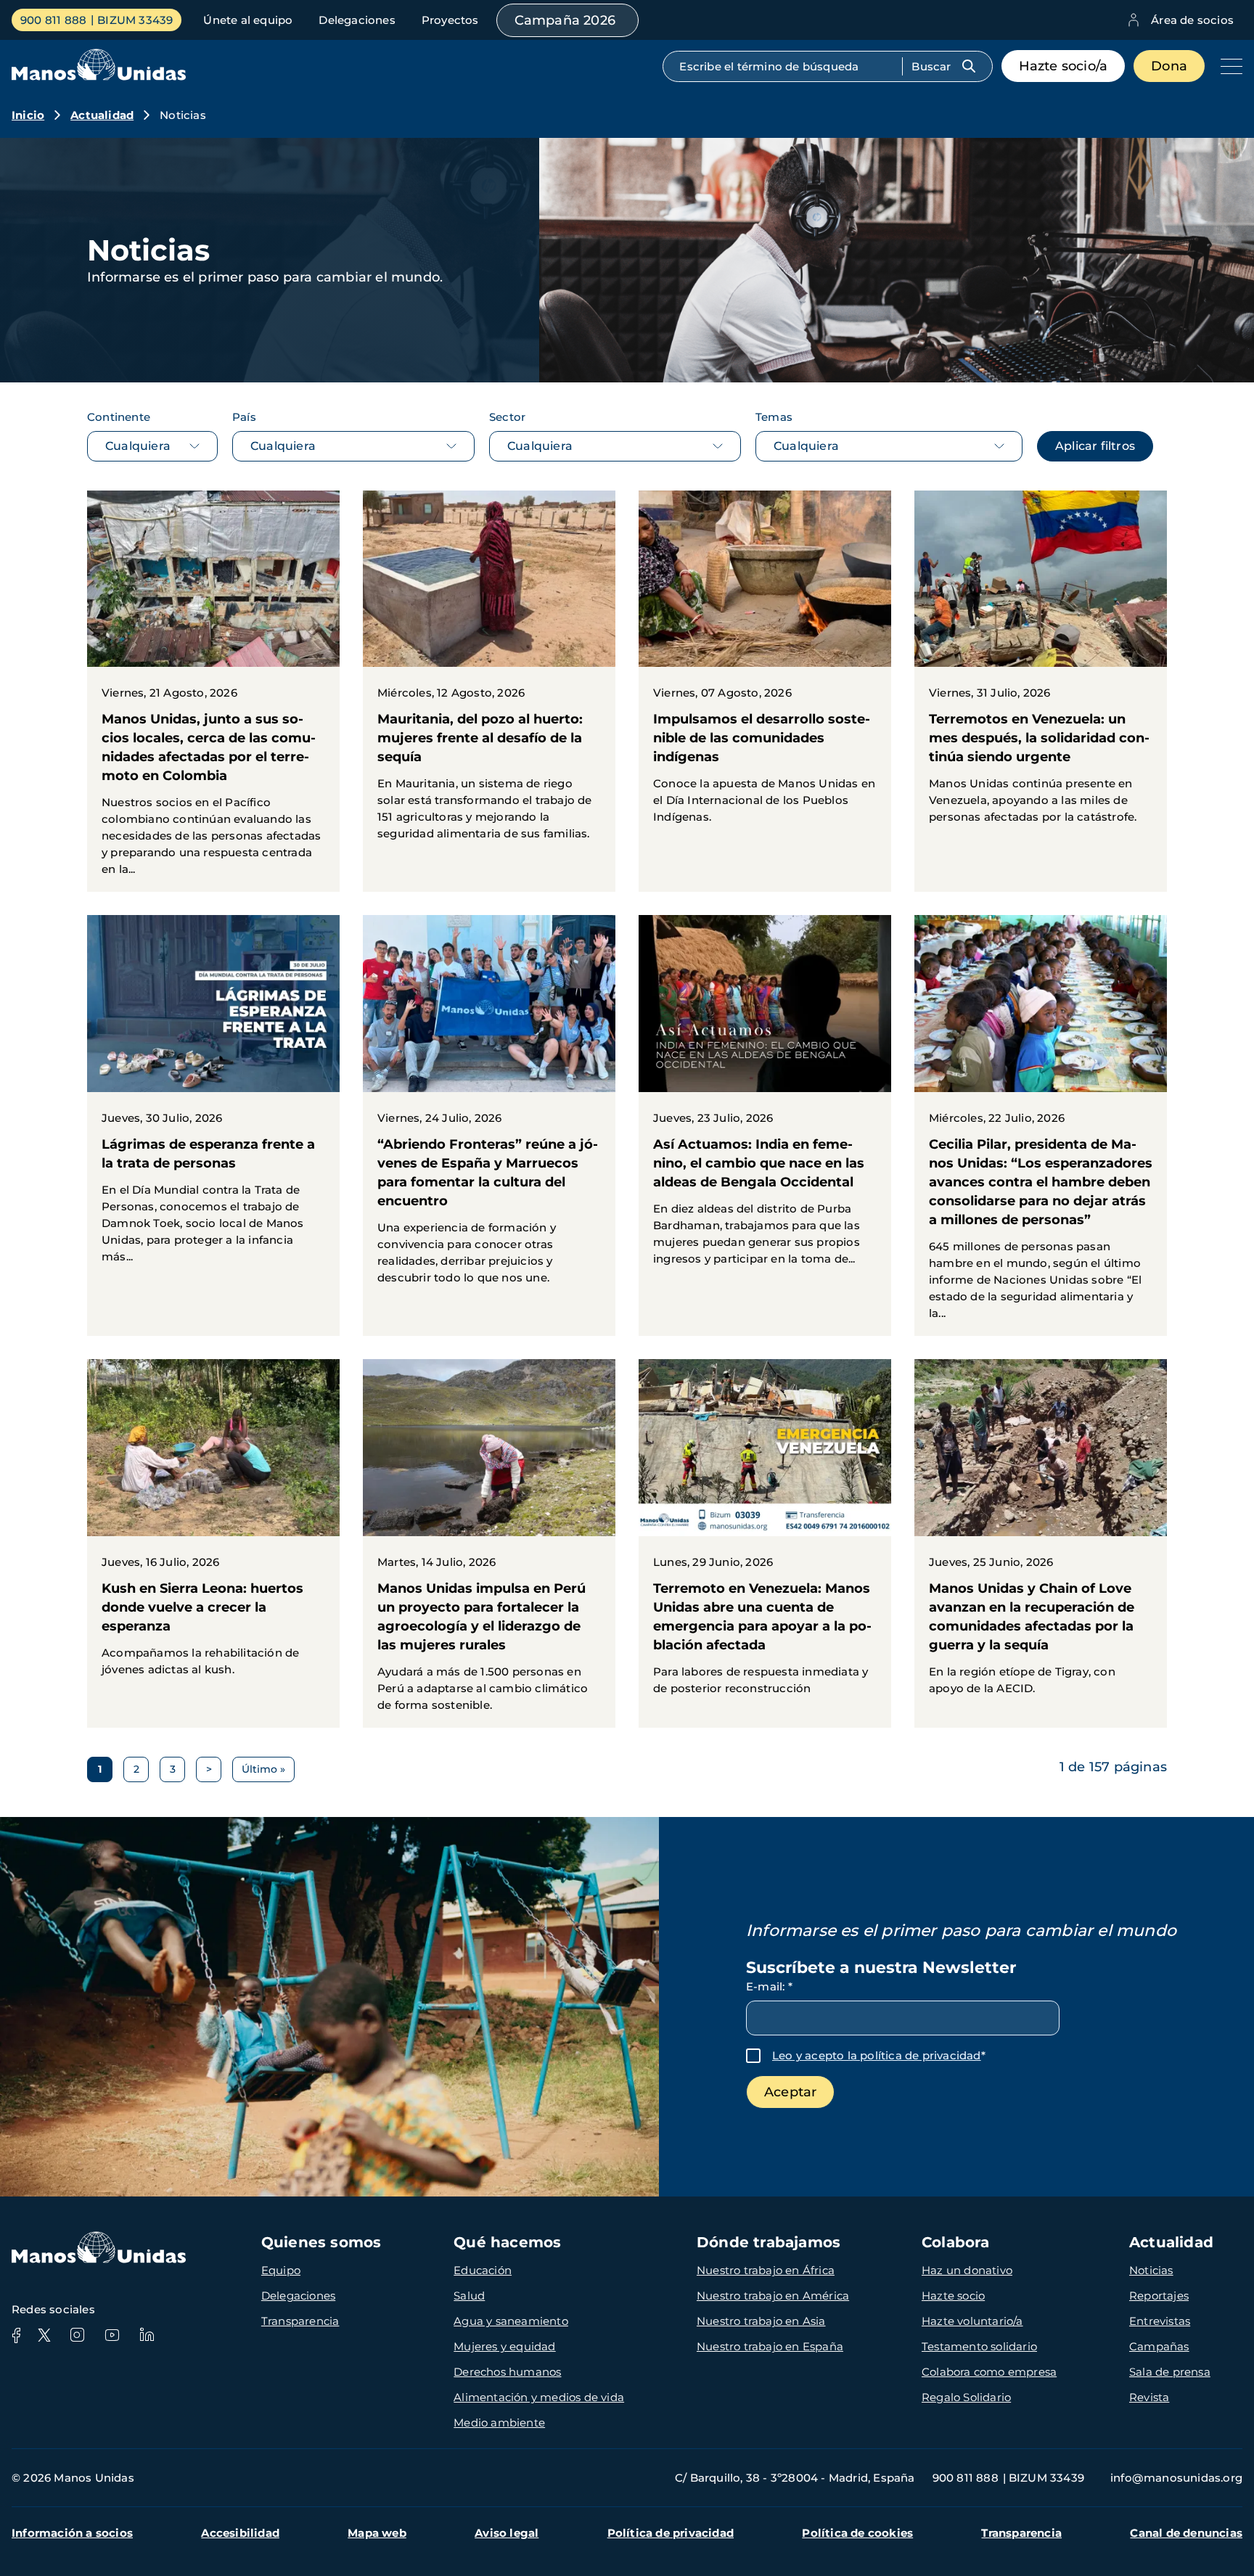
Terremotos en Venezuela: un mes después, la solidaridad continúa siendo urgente (1041, 665)
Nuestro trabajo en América (773, 2296)
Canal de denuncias (1186, 2533)
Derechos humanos (507, 2372)
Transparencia (300, 2321)
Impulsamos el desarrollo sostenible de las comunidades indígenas (765, 665)
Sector (507, 417)
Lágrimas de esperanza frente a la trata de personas (213, 1097)
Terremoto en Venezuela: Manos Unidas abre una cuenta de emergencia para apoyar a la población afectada (765, 1535)
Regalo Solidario (966, 2397)
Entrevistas (1160, 2321)
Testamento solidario (979, 2346)
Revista (1149, 2397)
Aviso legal (507, 2533)
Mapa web (377, 2533)
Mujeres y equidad (504, 2346)
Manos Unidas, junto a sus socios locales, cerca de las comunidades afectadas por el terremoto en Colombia (213, 692)
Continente (119, 417)
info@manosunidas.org (1176, 2478)
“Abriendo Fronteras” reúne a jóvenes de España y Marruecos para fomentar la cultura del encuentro (489, 1108)
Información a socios (72, 2533)
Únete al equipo (248, 20)
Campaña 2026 (565, 20)
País (244, 417)
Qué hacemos (507, 2242)
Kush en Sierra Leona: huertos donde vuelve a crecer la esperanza (213, 1526)
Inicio (28, 115)
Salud (469, 2296)
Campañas (1159, 2346)
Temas (774, 417)
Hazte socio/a (1064, 66)
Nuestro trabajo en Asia (761, 2321)
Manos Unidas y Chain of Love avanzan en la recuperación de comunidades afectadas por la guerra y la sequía (1041, 1535)
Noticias (1151, 2270)
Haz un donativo (967, 2270)
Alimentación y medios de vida (539, 2397)
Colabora (956, 2242)
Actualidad (102, 115)
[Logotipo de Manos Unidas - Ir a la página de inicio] (99, 77)
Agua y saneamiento (511, 2321)
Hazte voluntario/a (972, 2321)
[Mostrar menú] (1228, 66)
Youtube (112, 2335)
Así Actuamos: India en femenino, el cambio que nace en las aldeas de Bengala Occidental (765, 1098)
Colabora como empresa (989, 2372)
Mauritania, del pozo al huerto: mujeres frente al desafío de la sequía (489, 674)
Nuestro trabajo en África (766, 2270)
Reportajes (1159, 2296)
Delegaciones (357, 20)
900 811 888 (53, 20)
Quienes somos (321, 2242)
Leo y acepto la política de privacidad (877, 2055)
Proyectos (450, 20)
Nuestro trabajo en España (770, 2346)
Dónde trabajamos (769, 2242)
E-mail (769, 1986)
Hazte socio (953, 2296)
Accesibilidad (240, 2533)
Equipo (281, 2270)
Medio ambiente (499, 2423)
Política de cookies (857, 2533)
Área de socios (1192, 20)
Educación (483, 2270)
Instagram (77, 2335)
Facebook (16, 2335)
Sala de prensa (1170, 2372)
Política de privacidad (671, 2533)
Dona (1169, 66)
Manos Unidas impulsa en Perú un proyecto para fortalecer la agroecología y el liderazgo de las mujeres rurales (489, 1543)
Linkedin (147, 2335)
